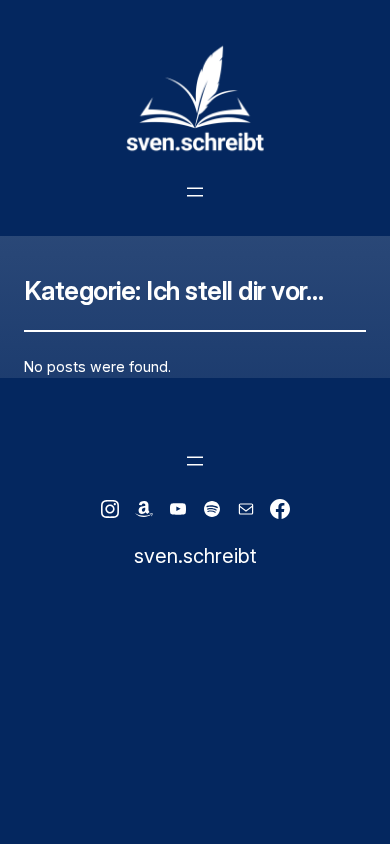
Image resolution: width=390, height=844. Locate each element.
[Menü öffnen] (195, 192)
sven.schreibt (195, 556)
